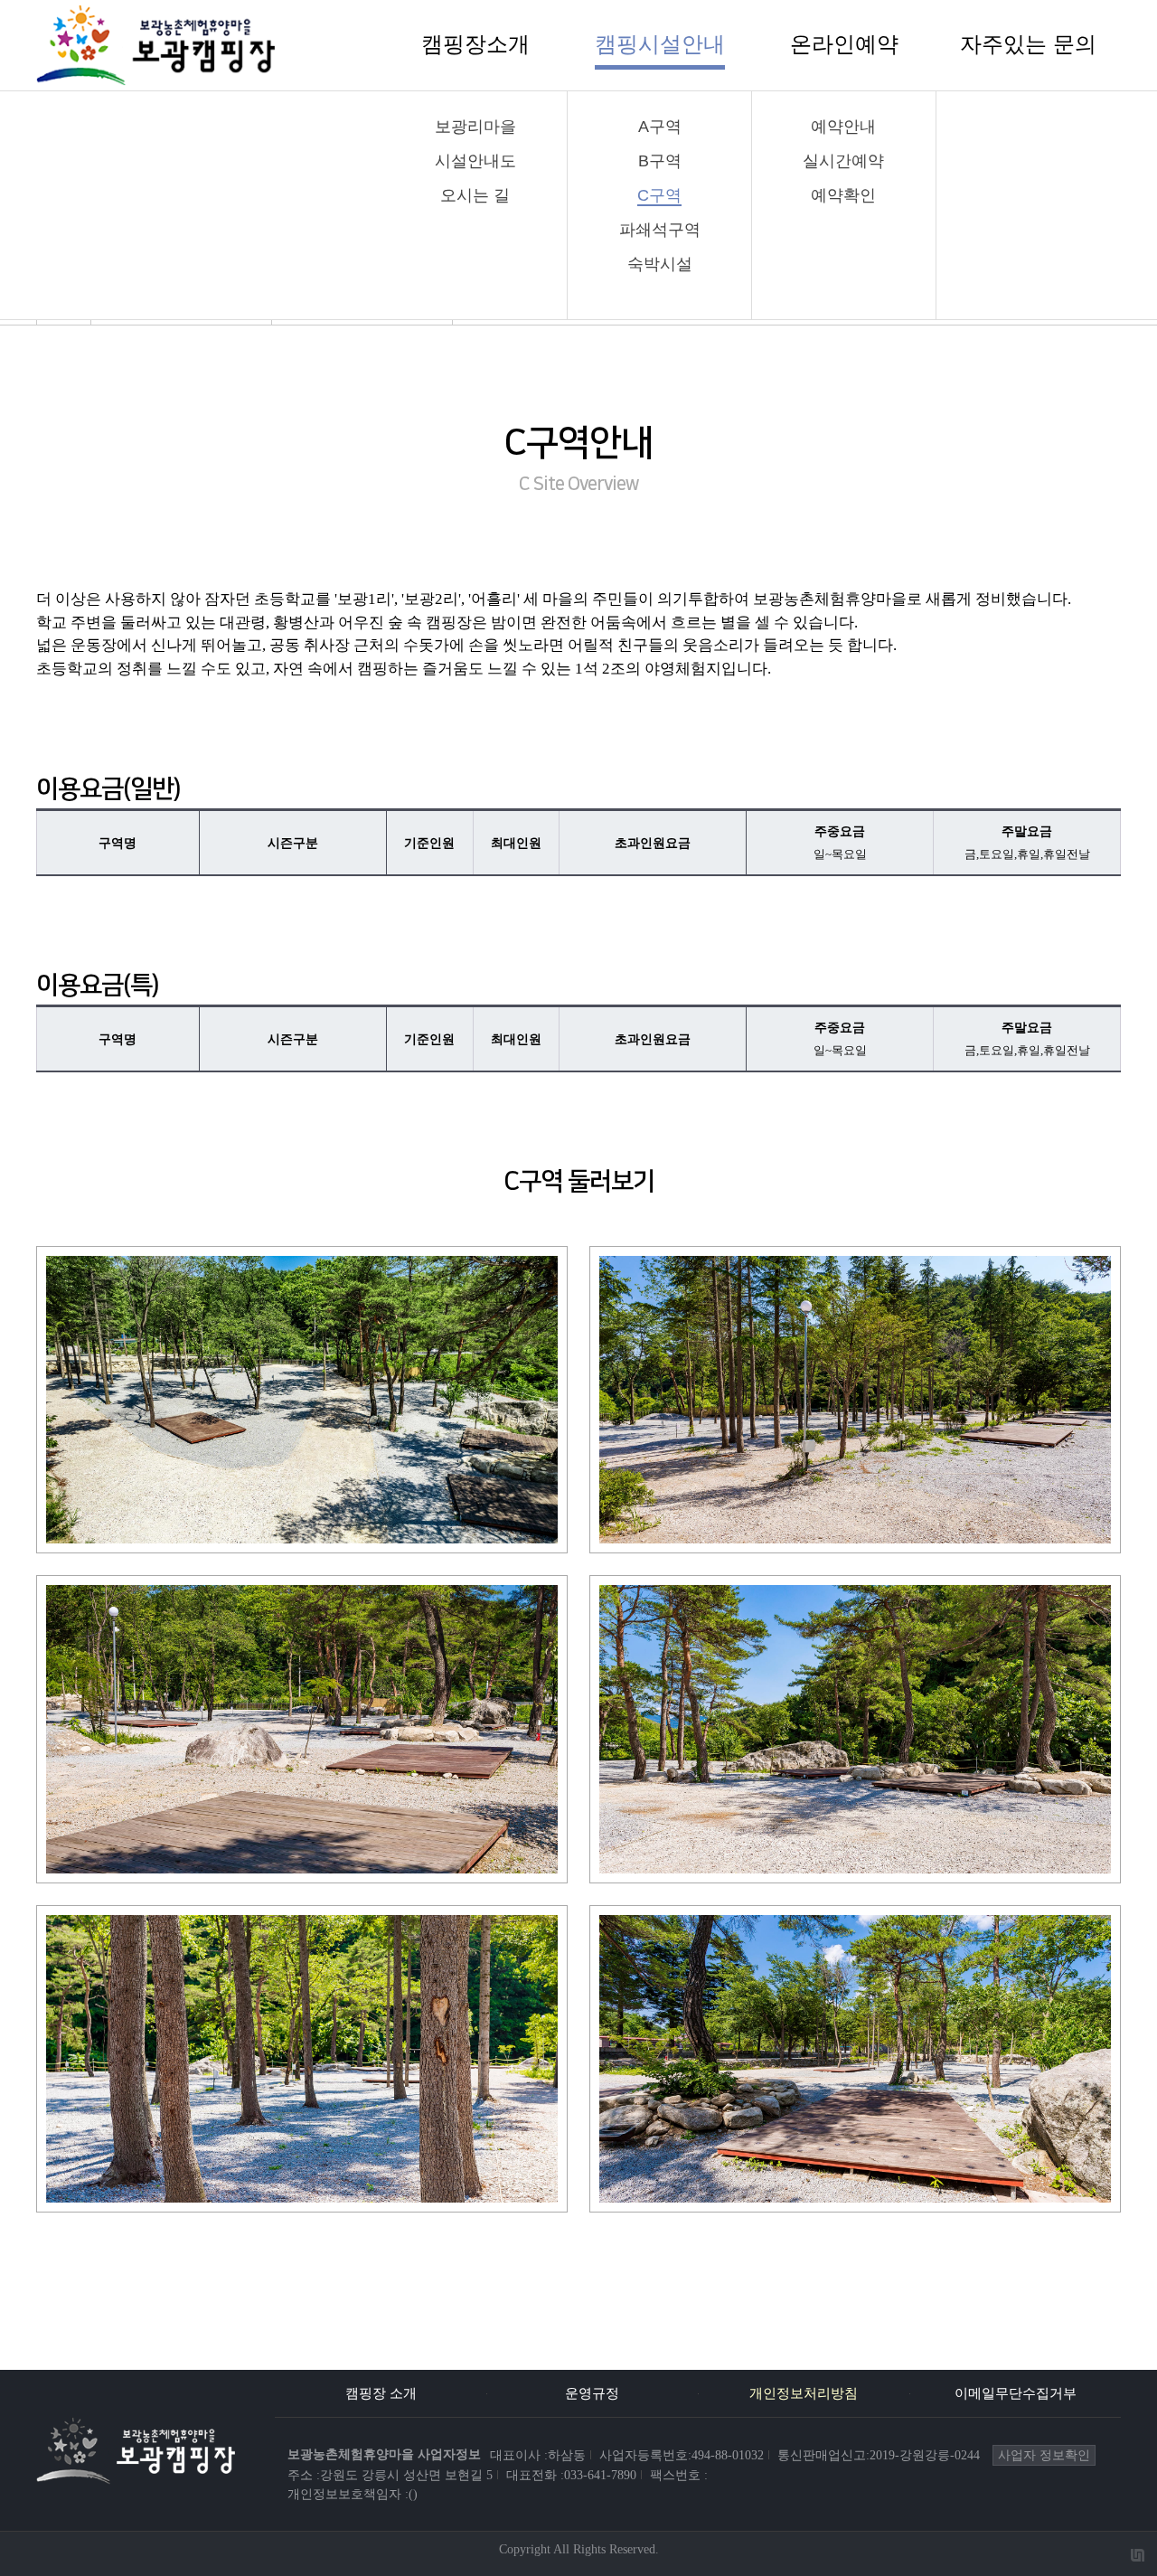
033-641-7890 (600, 2475)
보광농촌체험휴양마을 (384, 2454)
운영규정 (592, 2393)
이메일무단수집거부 (1016, 2393)
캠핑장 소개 (381, 2393)
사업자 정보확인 (1044, 2455)
